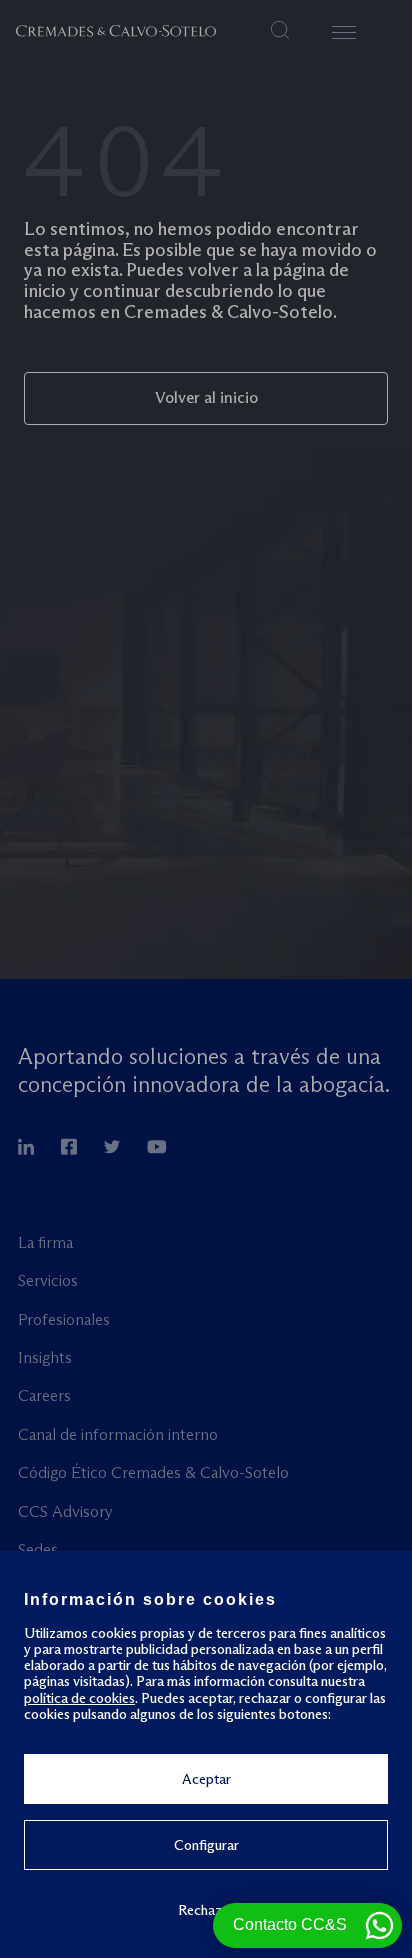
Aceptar (206, 1779)
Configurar (206, 1845)
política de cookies (79, 1698)
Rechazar (206, 1909)
